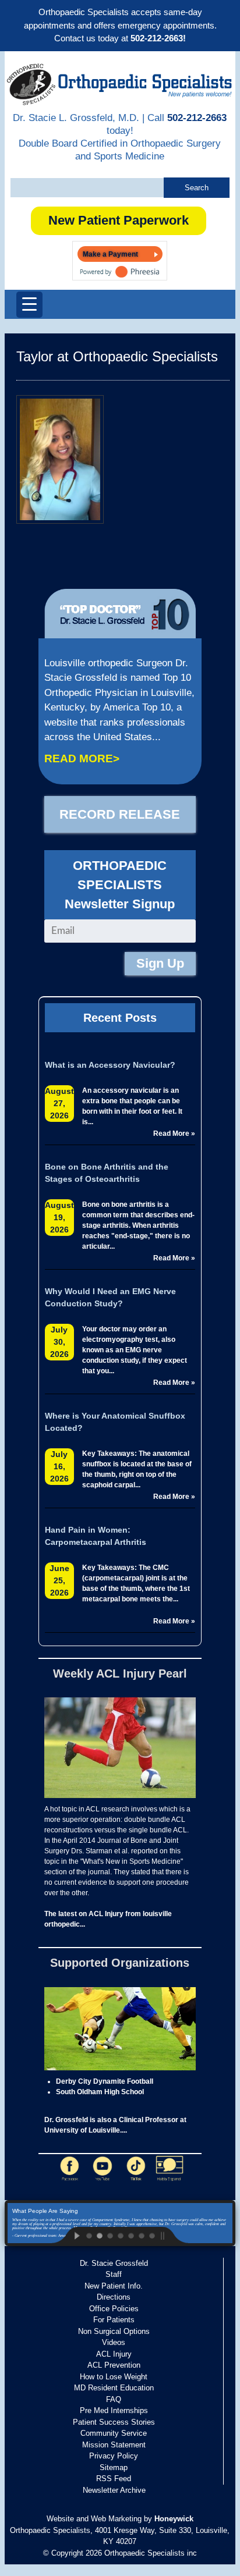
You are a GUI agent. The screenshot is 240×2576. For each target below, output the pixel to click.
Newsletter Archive (114, 2490)
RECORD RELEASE (120, 814)
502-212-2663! (158, 38)
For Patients (114, 2320)
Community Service (114, 2433)
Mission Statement (114, 2445)
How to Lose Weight (114, 2377)
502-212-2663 (197, 118)
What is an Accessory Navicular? (110, 1065)
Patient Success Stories (114, 2422)
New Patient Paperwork (119, 220)
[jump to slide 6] (141, 2235)
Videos (114, 2342)
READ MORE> (82, 758)
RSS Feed (114, 2479)
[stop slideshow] (172, 2235)
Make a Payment (110, 254)
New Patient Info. (114, 2286)
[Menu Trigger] (29, 305)
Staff (114, 2274)
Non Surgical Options (114, 2331)
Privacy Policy (114, 2456)
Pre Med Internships (114, 2410)
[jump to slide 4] (120, 2235)
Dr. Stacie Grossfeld (114, 2263)
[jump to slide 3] (110, 2235)
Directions (114, 2297)
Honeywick (174, 2519)
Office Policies (114, 2309)
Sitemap (114, 2467)
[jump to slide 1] (89, 2235)
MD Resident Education (114, 2388)
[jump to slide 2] (99, 2235)
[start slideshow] (68, 2235)
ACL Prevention (114, 2365)
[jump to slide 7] (151, 2235)
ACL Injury (114, 2354)
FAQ (114, 2399)
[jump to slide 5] (130, 2235)
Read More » (174, 1134)
